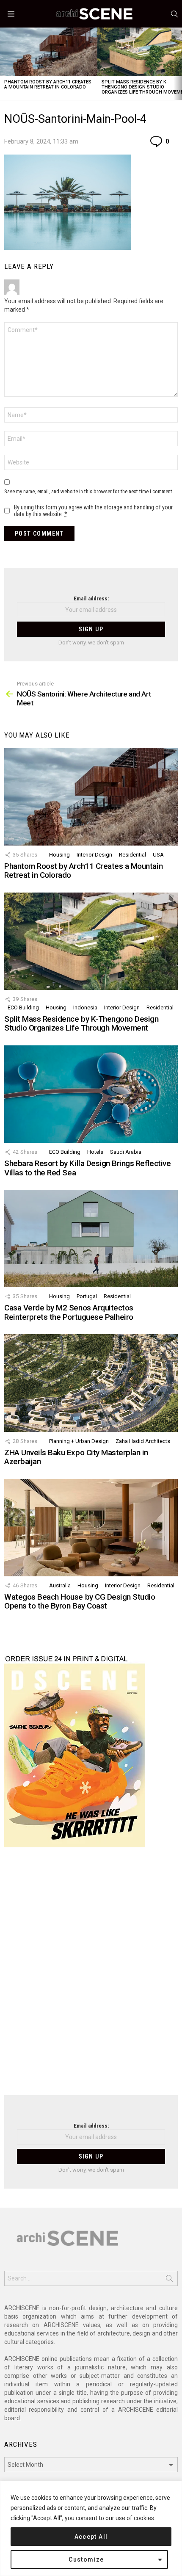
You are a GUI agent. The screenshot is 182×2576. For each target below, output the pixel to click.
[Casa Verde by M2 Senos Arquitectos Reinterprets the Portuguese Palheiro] (91, 1238)
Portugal (87, 1296)
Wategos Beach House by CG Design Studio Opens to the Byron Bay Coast (80, 1601)
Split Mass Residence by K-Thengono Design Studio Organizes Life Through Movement (81, 1023)
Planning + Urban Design (79, 1441)
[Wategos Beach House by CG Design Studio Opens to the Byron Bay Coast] (91, 1528)
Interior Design (94, 855)
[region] (91, 2528)
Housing (59, 855)
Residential (132, 855)
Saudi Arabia (126, 1152)
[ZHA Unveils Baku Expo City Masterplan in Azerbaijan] (91, 1383)
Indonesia (85, 1007)
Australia (60, 1585)
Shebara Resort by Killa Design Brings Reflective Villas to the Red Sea (87, 1168)
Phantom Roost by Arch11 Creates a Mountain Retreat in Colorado (48, 84)
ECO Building (23, 1007)
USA (158, 855)
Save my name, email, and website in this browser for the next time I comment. (89, 491)
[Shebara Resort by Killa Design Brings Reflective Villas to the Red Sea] (91, 1094)
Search (169, 2280)
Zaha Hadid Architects (143, 1441)
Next (178, 64)
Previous (4, 64)
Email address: (91, 598)
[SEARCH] (174, 14)
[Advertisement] (91, 1976)
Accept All (91, 2537)
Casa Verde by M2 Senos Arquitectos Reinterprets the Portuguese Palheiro (69, 1312)
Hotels (95, 1152)
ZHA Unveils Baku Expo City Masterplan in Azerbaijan (76, 1457)
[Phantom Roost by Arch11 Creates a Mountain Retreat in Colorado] (49, 52)
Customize (86, 2559)
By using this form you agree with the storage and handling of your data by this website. (93, 511)
